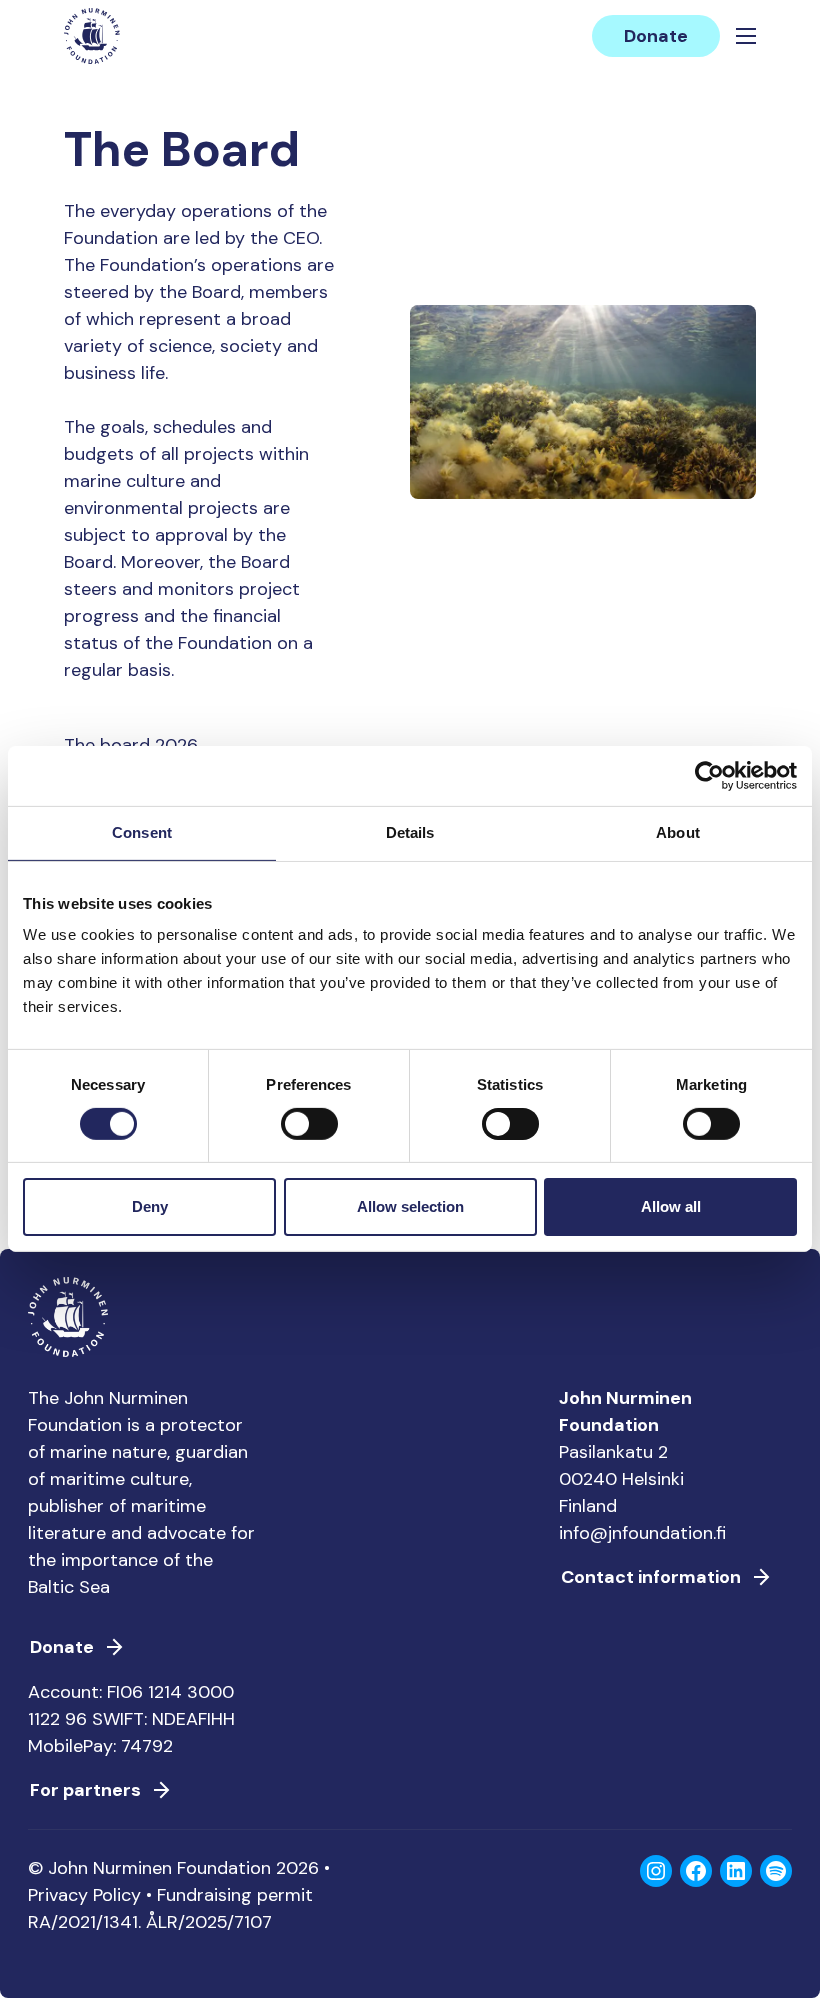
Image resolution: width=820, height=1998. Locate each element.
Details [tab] (410, 832)
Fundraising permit (235, 1895)
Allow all (671, 1206)
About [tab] (678, 832)
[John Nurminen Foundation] (92, 36)
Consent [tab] (142, 832)
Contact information (651, 1577)
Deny (150, 1206)
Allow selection (410, 1206)
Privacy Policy (84, 1895)
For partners (85, 1790)
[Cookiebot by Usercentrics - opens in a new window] (709, 776)
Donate (656, 36)
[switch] (309, 1132)
